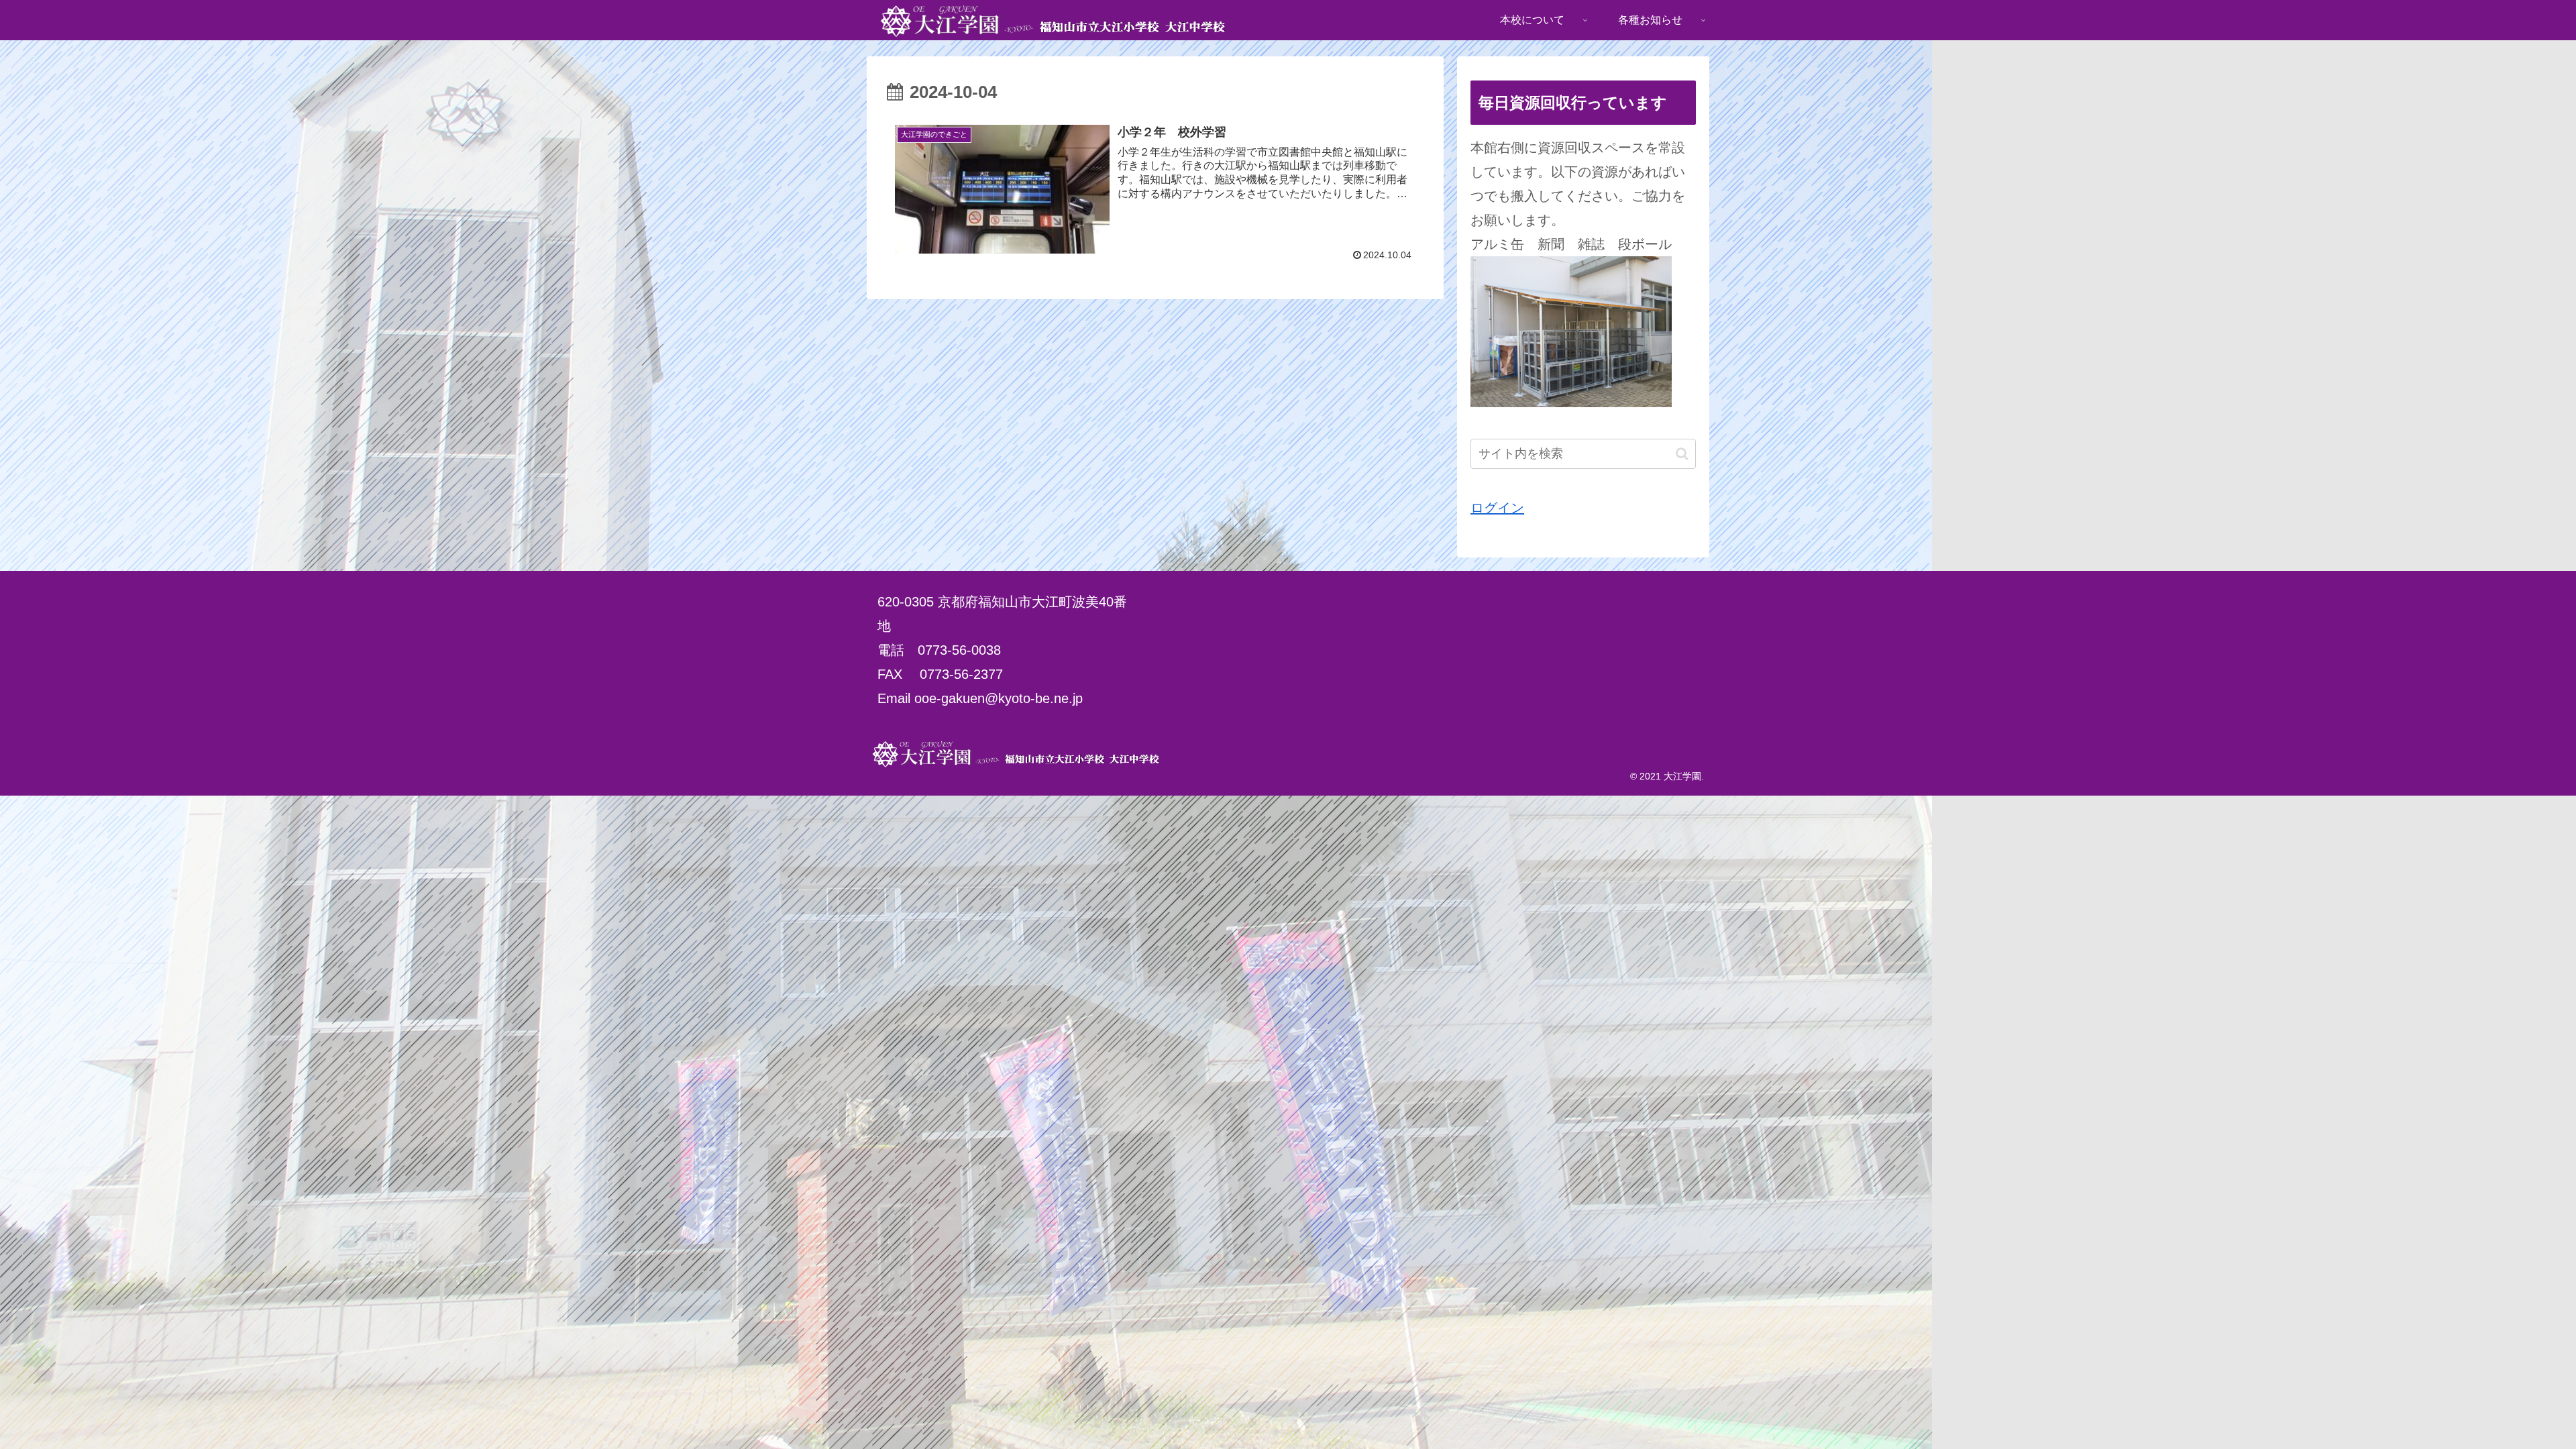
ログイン (1497, 508)
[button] (1682, 454)
